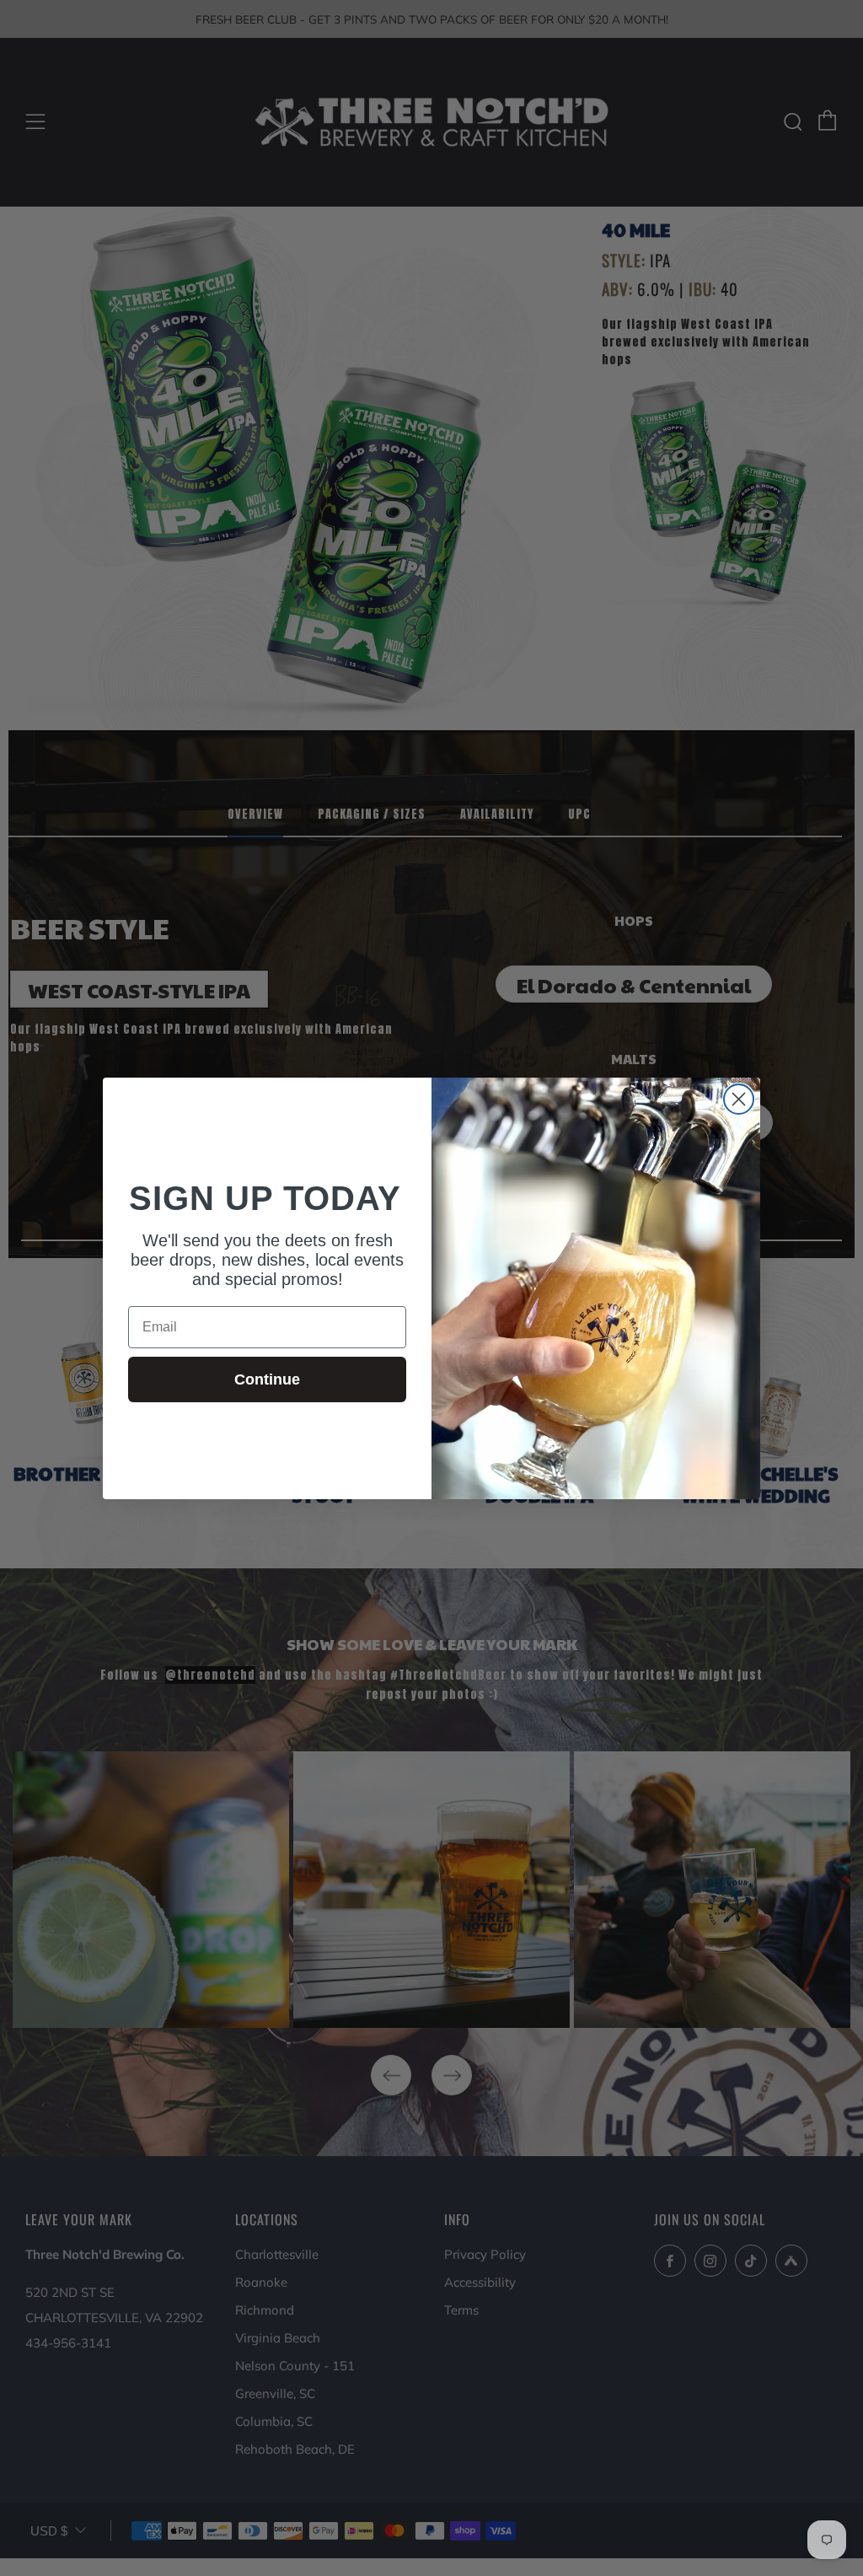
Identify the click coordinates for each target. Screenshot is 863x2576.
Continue (267, 1379)
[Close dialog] (739, 1099)
